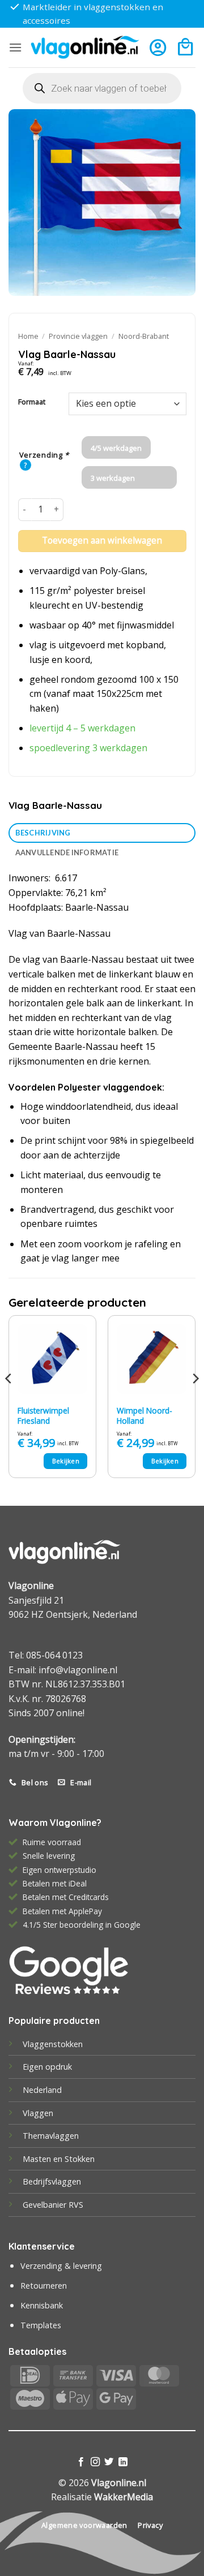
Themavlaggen (51, 2136)
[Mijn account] (158, 47)
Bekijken (66, 1461)
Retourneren (44, 2286)
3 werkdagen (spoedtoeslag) (116, 481)
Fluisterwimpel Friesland (43, 1416)
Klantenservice (42, 2246)
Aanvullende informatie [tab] (67, 852)
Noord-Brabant (144, 336)
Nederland (42, 2090)
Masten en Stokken (59, 2159)
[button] (15, 47)
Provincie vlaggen (78, 336)
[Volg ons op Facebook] (81, 2462)
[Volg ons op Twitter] (109, 2462)
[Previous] (9, 1401)
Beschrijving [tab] (43, 833)
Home (28, 336)
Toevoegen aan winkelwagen (102, 540)
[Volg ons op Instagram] (95, 2462)
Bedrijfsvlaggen (52, 2181)
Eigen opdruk (47, 2067)
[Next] (195, 1401)
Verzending (44, 455)
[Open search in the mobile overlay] (102, 88)
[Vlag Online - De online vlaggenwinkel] (85, 47)
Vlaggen (38, 2113)
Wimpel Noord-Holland (144, 1416)
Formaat (32, 402)
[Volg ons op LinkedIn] (123, 2462)
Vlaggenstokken (53, 2044)
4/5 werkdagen (116, 448)
